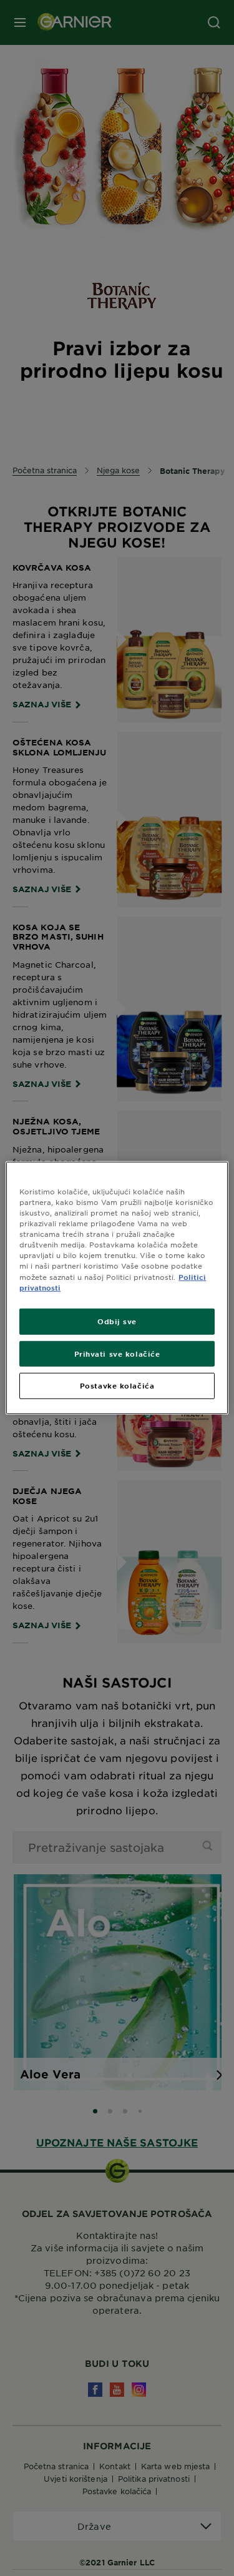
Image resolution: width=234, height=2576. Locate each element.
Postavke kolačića (117, 1385)
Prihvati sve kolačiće (117, 1353)
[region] (117, 1288)
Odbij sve (117, 1320)
